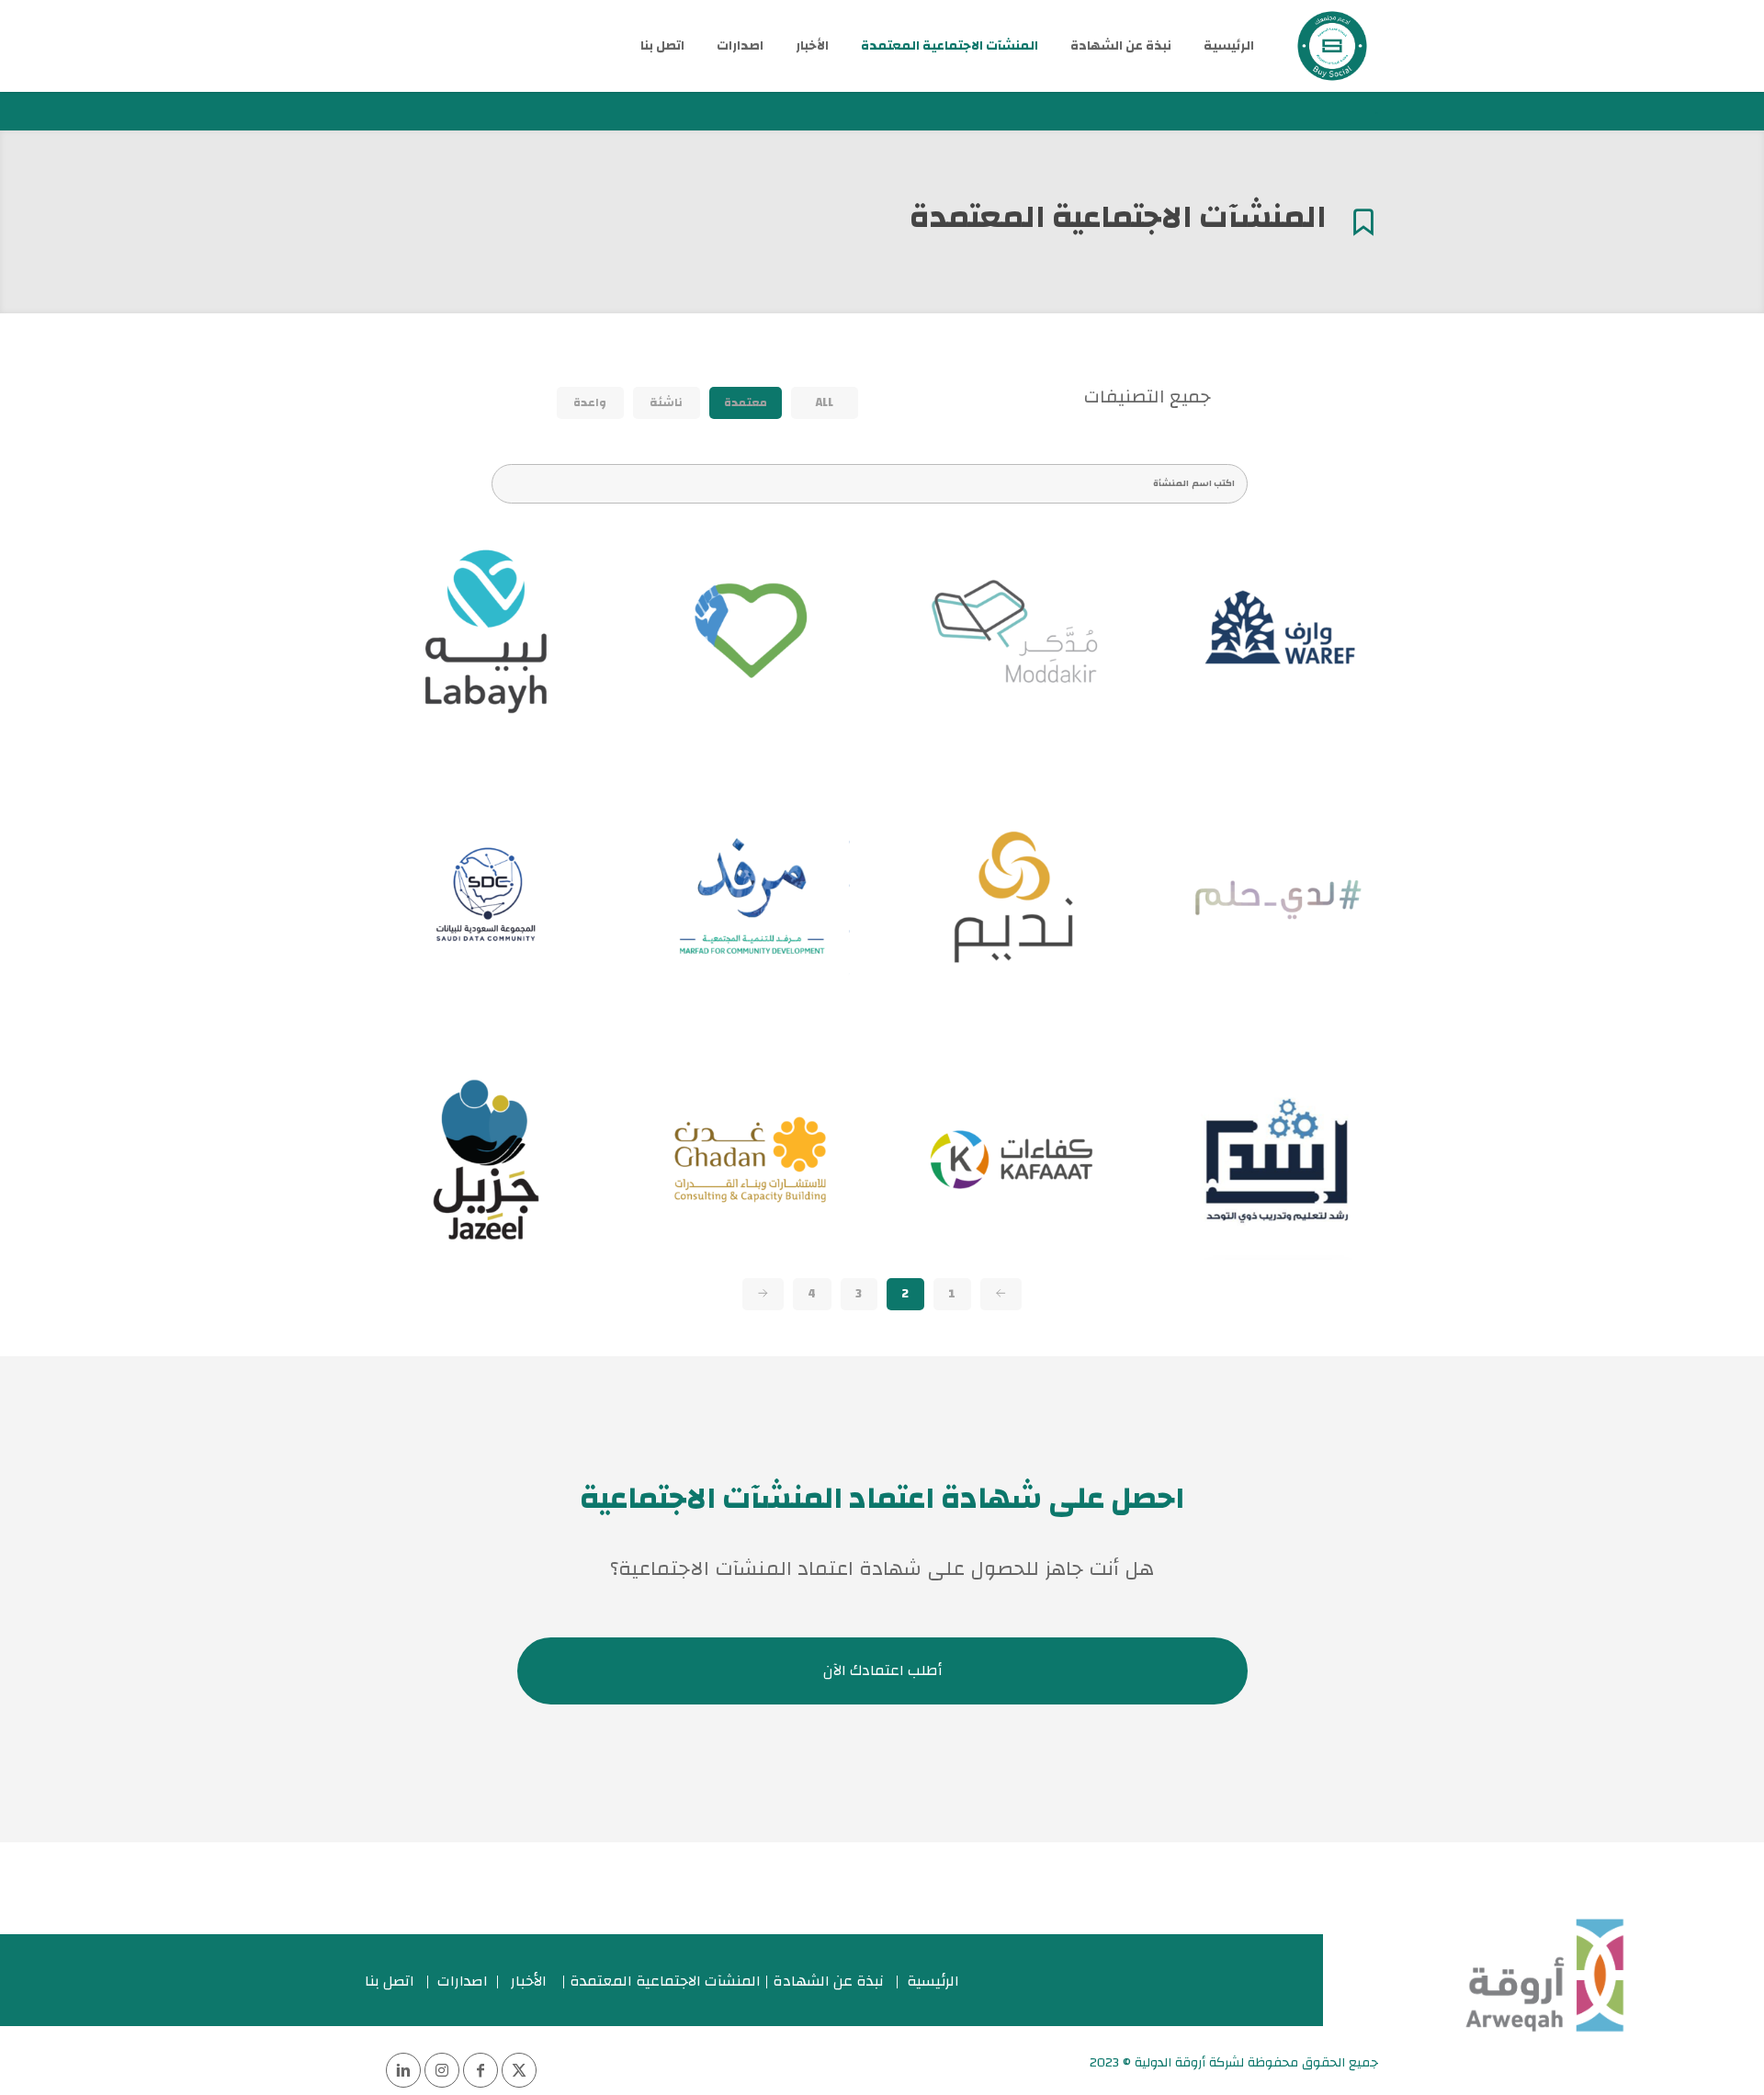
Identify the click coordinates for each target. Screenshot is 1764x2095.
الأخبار (529, 1981)
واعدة (590, 403)
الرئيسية (933, 1981)
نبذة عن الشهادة (828, 1981)
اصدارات (463, 1981)
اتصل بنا (390, 1981)
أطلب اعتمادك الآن (882, 1670)
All (825, 403)
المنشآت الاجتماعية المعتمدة (665, 1981)
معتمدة (746, 403)
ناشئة (666, 403)
